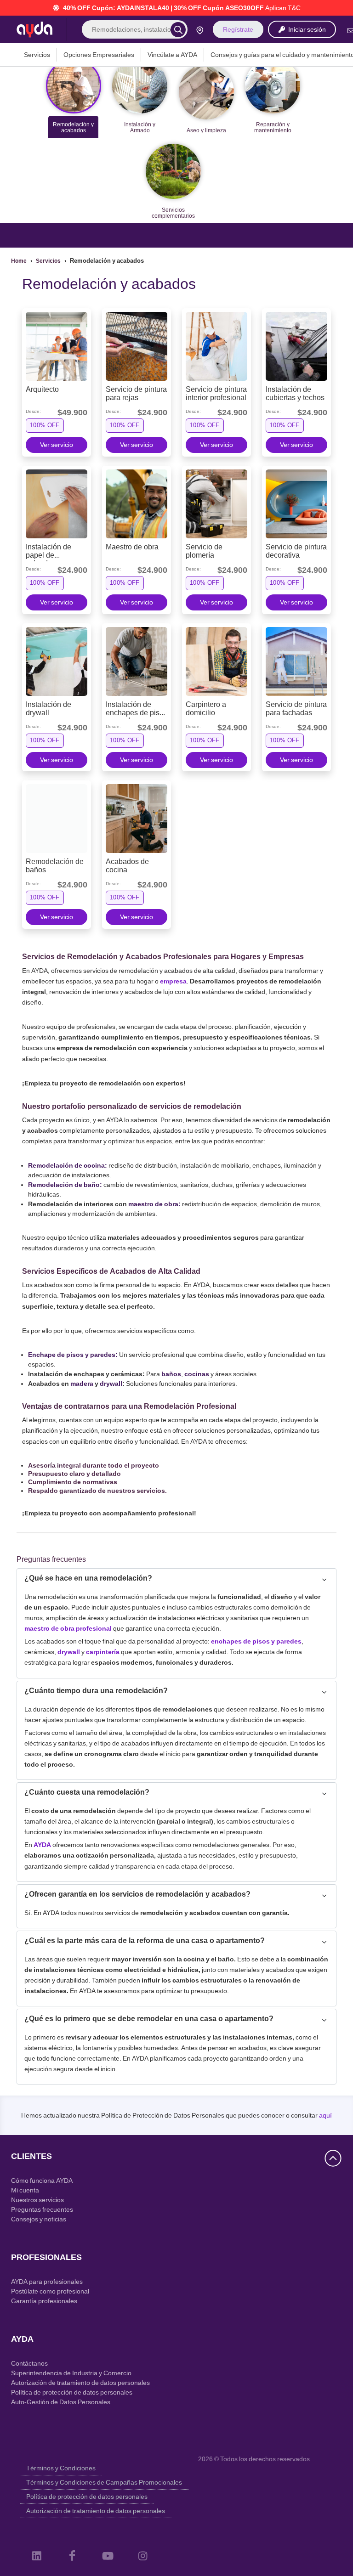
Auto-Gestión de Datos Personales (61, 2402)
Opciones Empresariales (99, 55)
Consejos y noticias (39, 2219)
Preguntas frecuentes (42, 2209)
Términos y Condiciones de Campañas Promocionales (104, 2482)
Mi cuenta (25, 2190)
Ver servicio (57, 445)
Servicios (37, 55)
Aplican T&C (283, 8)
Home (19, 261)
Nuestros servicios (37, 2200)
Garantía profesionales (44, 2301)
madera (82, 1384)
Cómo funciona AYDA (42, 2181)
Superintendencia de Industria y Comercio (71, 2373)
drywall (111, 1384)
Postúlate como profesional (50, 2291)
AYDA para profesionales (47, 2282)
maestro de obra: (154, 1204)
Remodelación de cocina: (68, 1165)
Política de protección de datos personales (72, 2392)
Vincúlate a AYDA (172, 55)
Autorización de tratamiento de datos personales (80, 2383)
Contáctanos (29, 2363)
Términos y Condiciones (61, 2468)
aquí (325, 2115)
